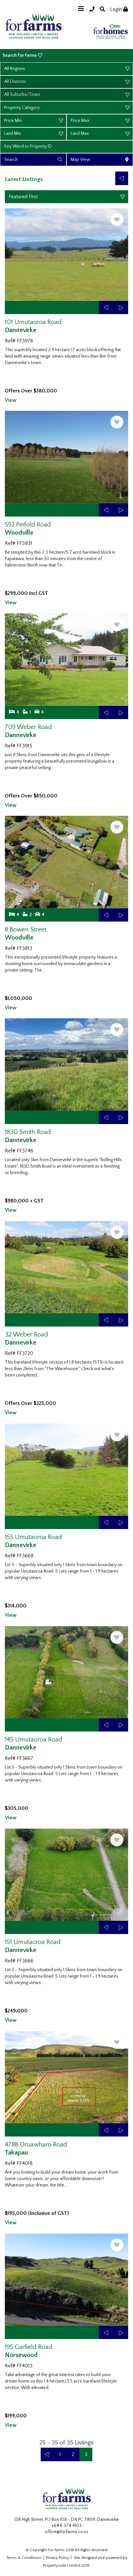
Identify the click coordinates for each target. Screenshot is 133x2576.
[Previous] (122, 178)
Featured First (23, 197)
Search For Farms (20, 55)
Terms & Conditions (24, 2558)
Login (117, 9)
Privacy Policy (57, 2558)
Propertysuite (55, 2566)
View (11, 400)
